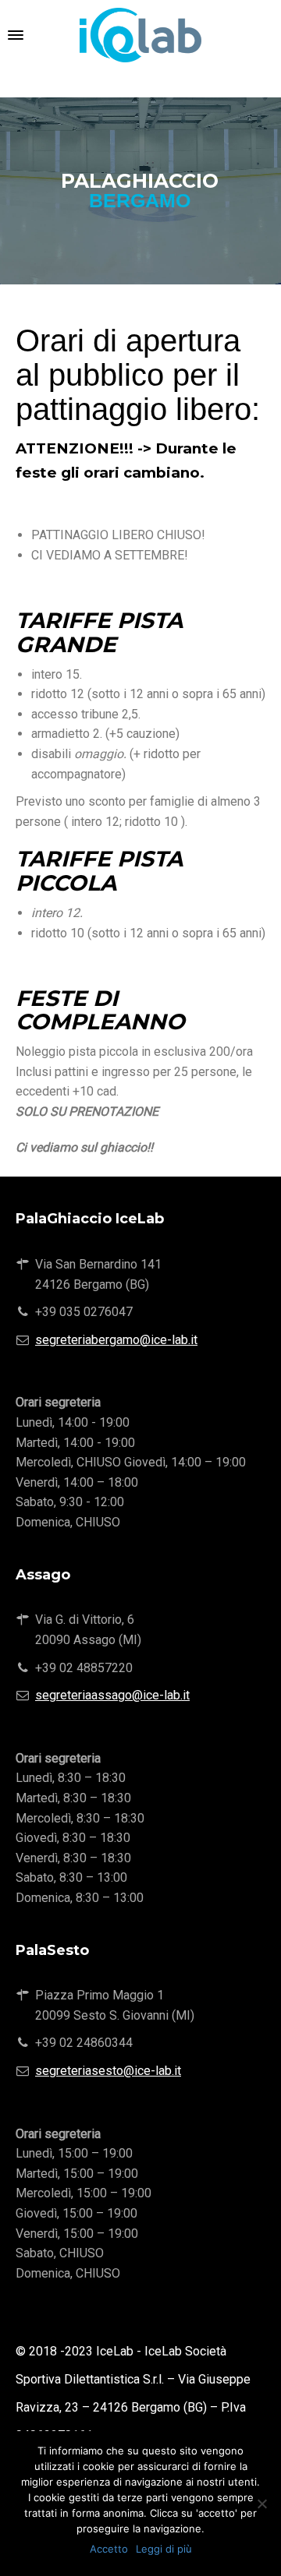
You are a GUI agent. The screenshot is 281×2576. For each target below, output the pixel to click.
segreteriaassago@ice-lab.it (112, 1695)
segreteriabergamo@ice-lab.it (116, 1340)
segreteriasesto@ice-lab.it (108, 2071)
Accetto (109, 2549)
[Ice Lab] (140, 35)
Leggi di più (164, 2549)
